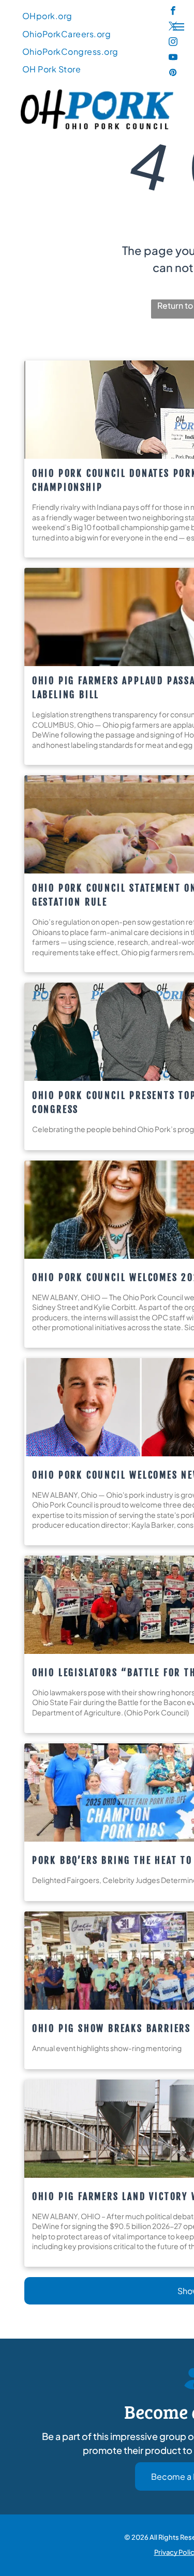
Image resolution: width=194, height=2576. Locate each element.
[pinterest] (173, 74)
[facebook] (173, 12)
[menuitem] (47, 16)
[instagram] (173, 43)
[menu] (178, 27)
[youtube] (173, 58)
